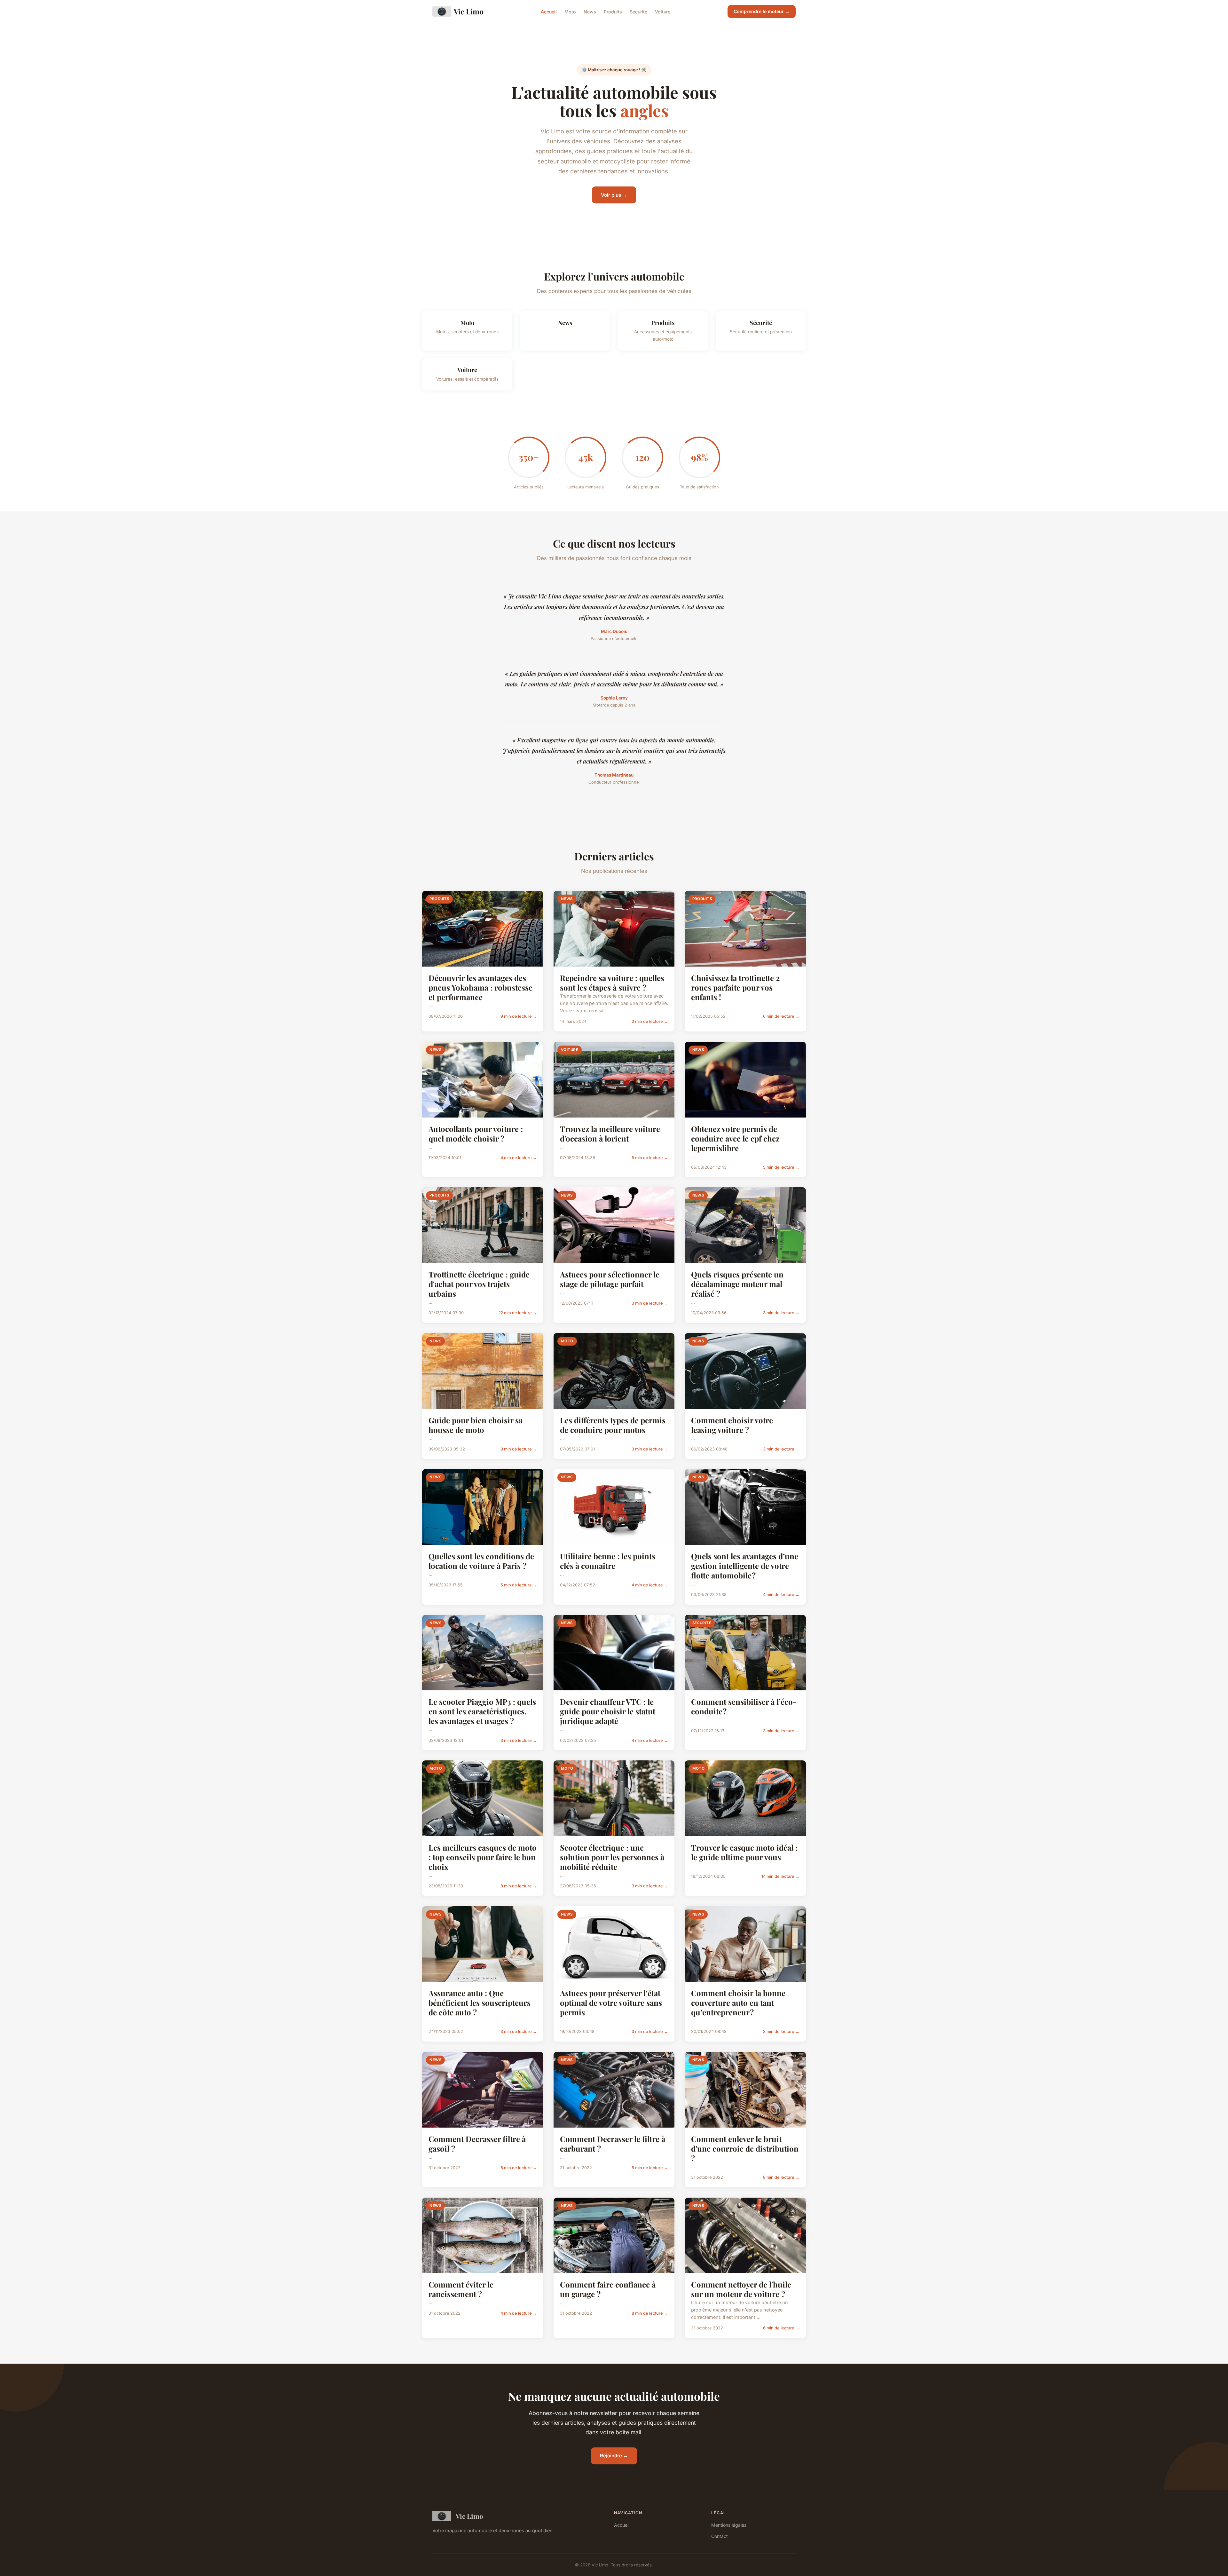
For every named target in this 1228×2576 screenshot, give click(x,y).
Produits (613, 11)
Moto (570, 11)
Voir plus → (614, 195)
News (590, 11)
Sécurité (638, 11)
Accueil (549, 11)
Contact (720, 2536)
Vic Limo (469, 11)
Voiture (663, 11)
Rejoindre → (614, 2456)
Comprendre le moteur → (762, 11)
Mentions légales (729, 2525)
